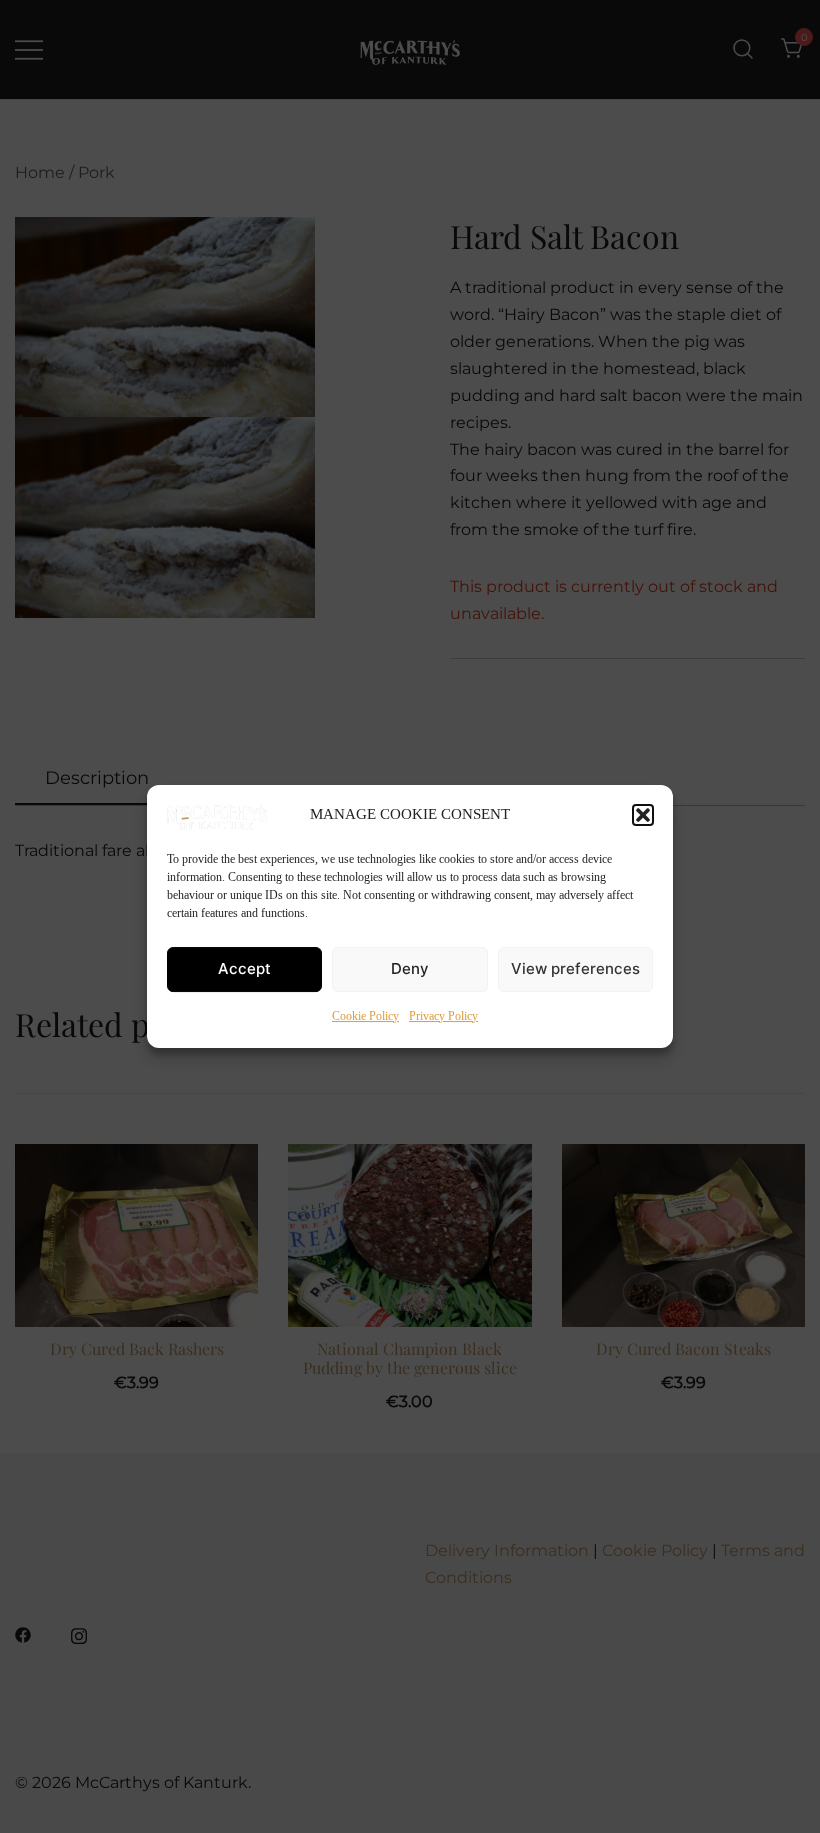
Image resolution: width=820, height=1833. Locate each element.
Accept (244, 968)
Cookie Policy (365, 1016)
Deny (410, 968)
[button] (643, 815)
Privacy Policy (443, 1016)
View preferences (575, 968)
